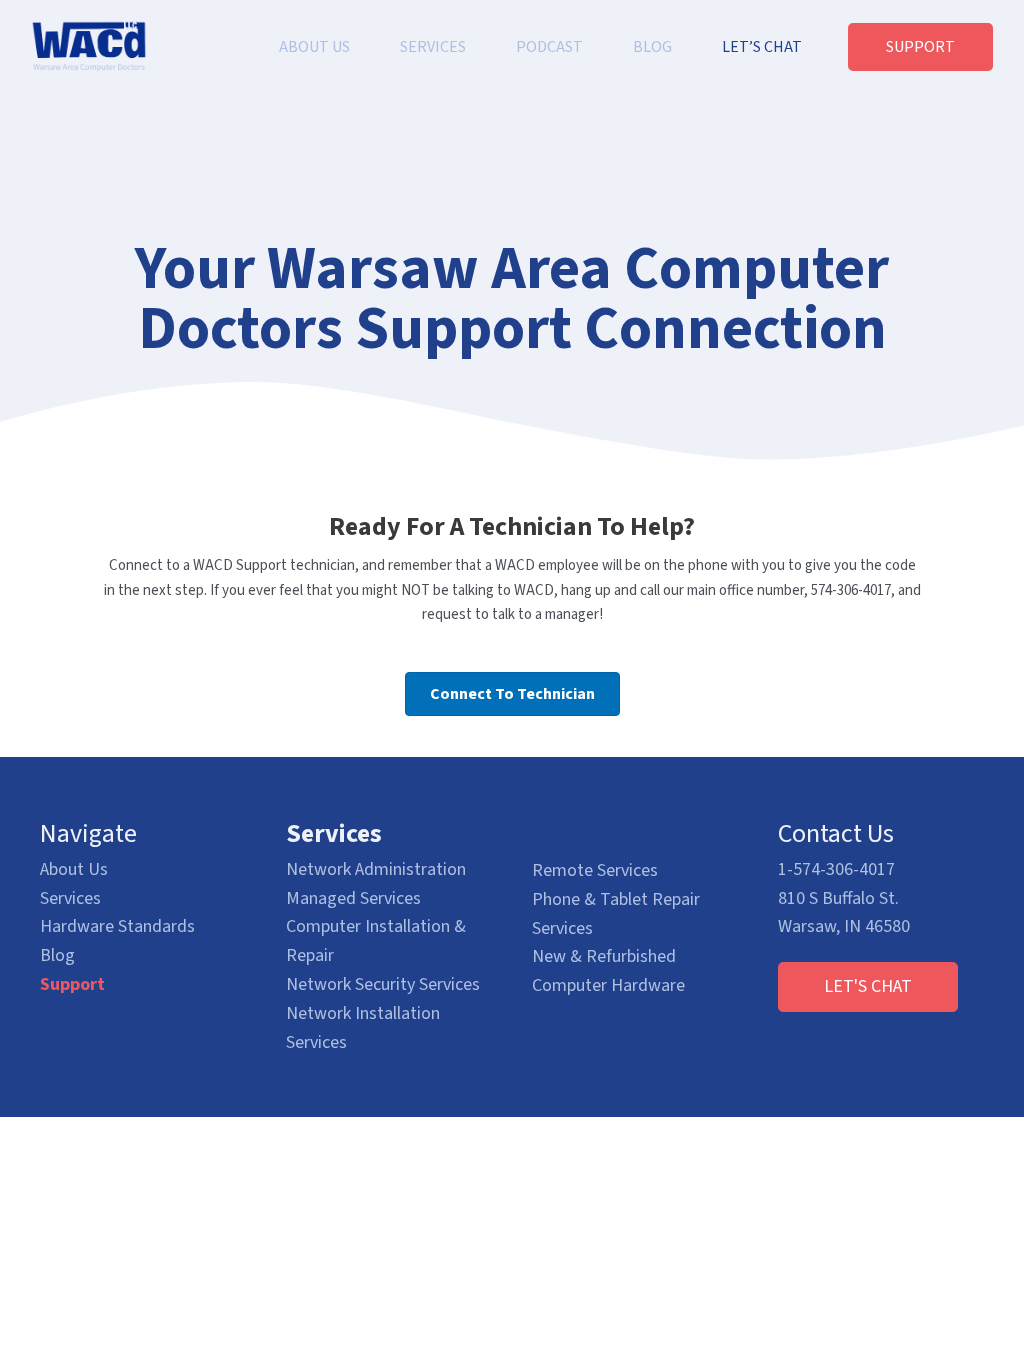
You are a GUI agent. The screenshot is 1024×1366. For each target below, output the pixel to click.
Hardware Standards (117, 926)
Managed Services (353, 898)
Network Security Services (383, 984)
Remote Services (595, 870)
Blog (57, 955)
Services (70, 898)
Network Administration (376, 869)
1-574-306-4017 (836, 869)
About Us (74, 869)
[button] (868, 987)
